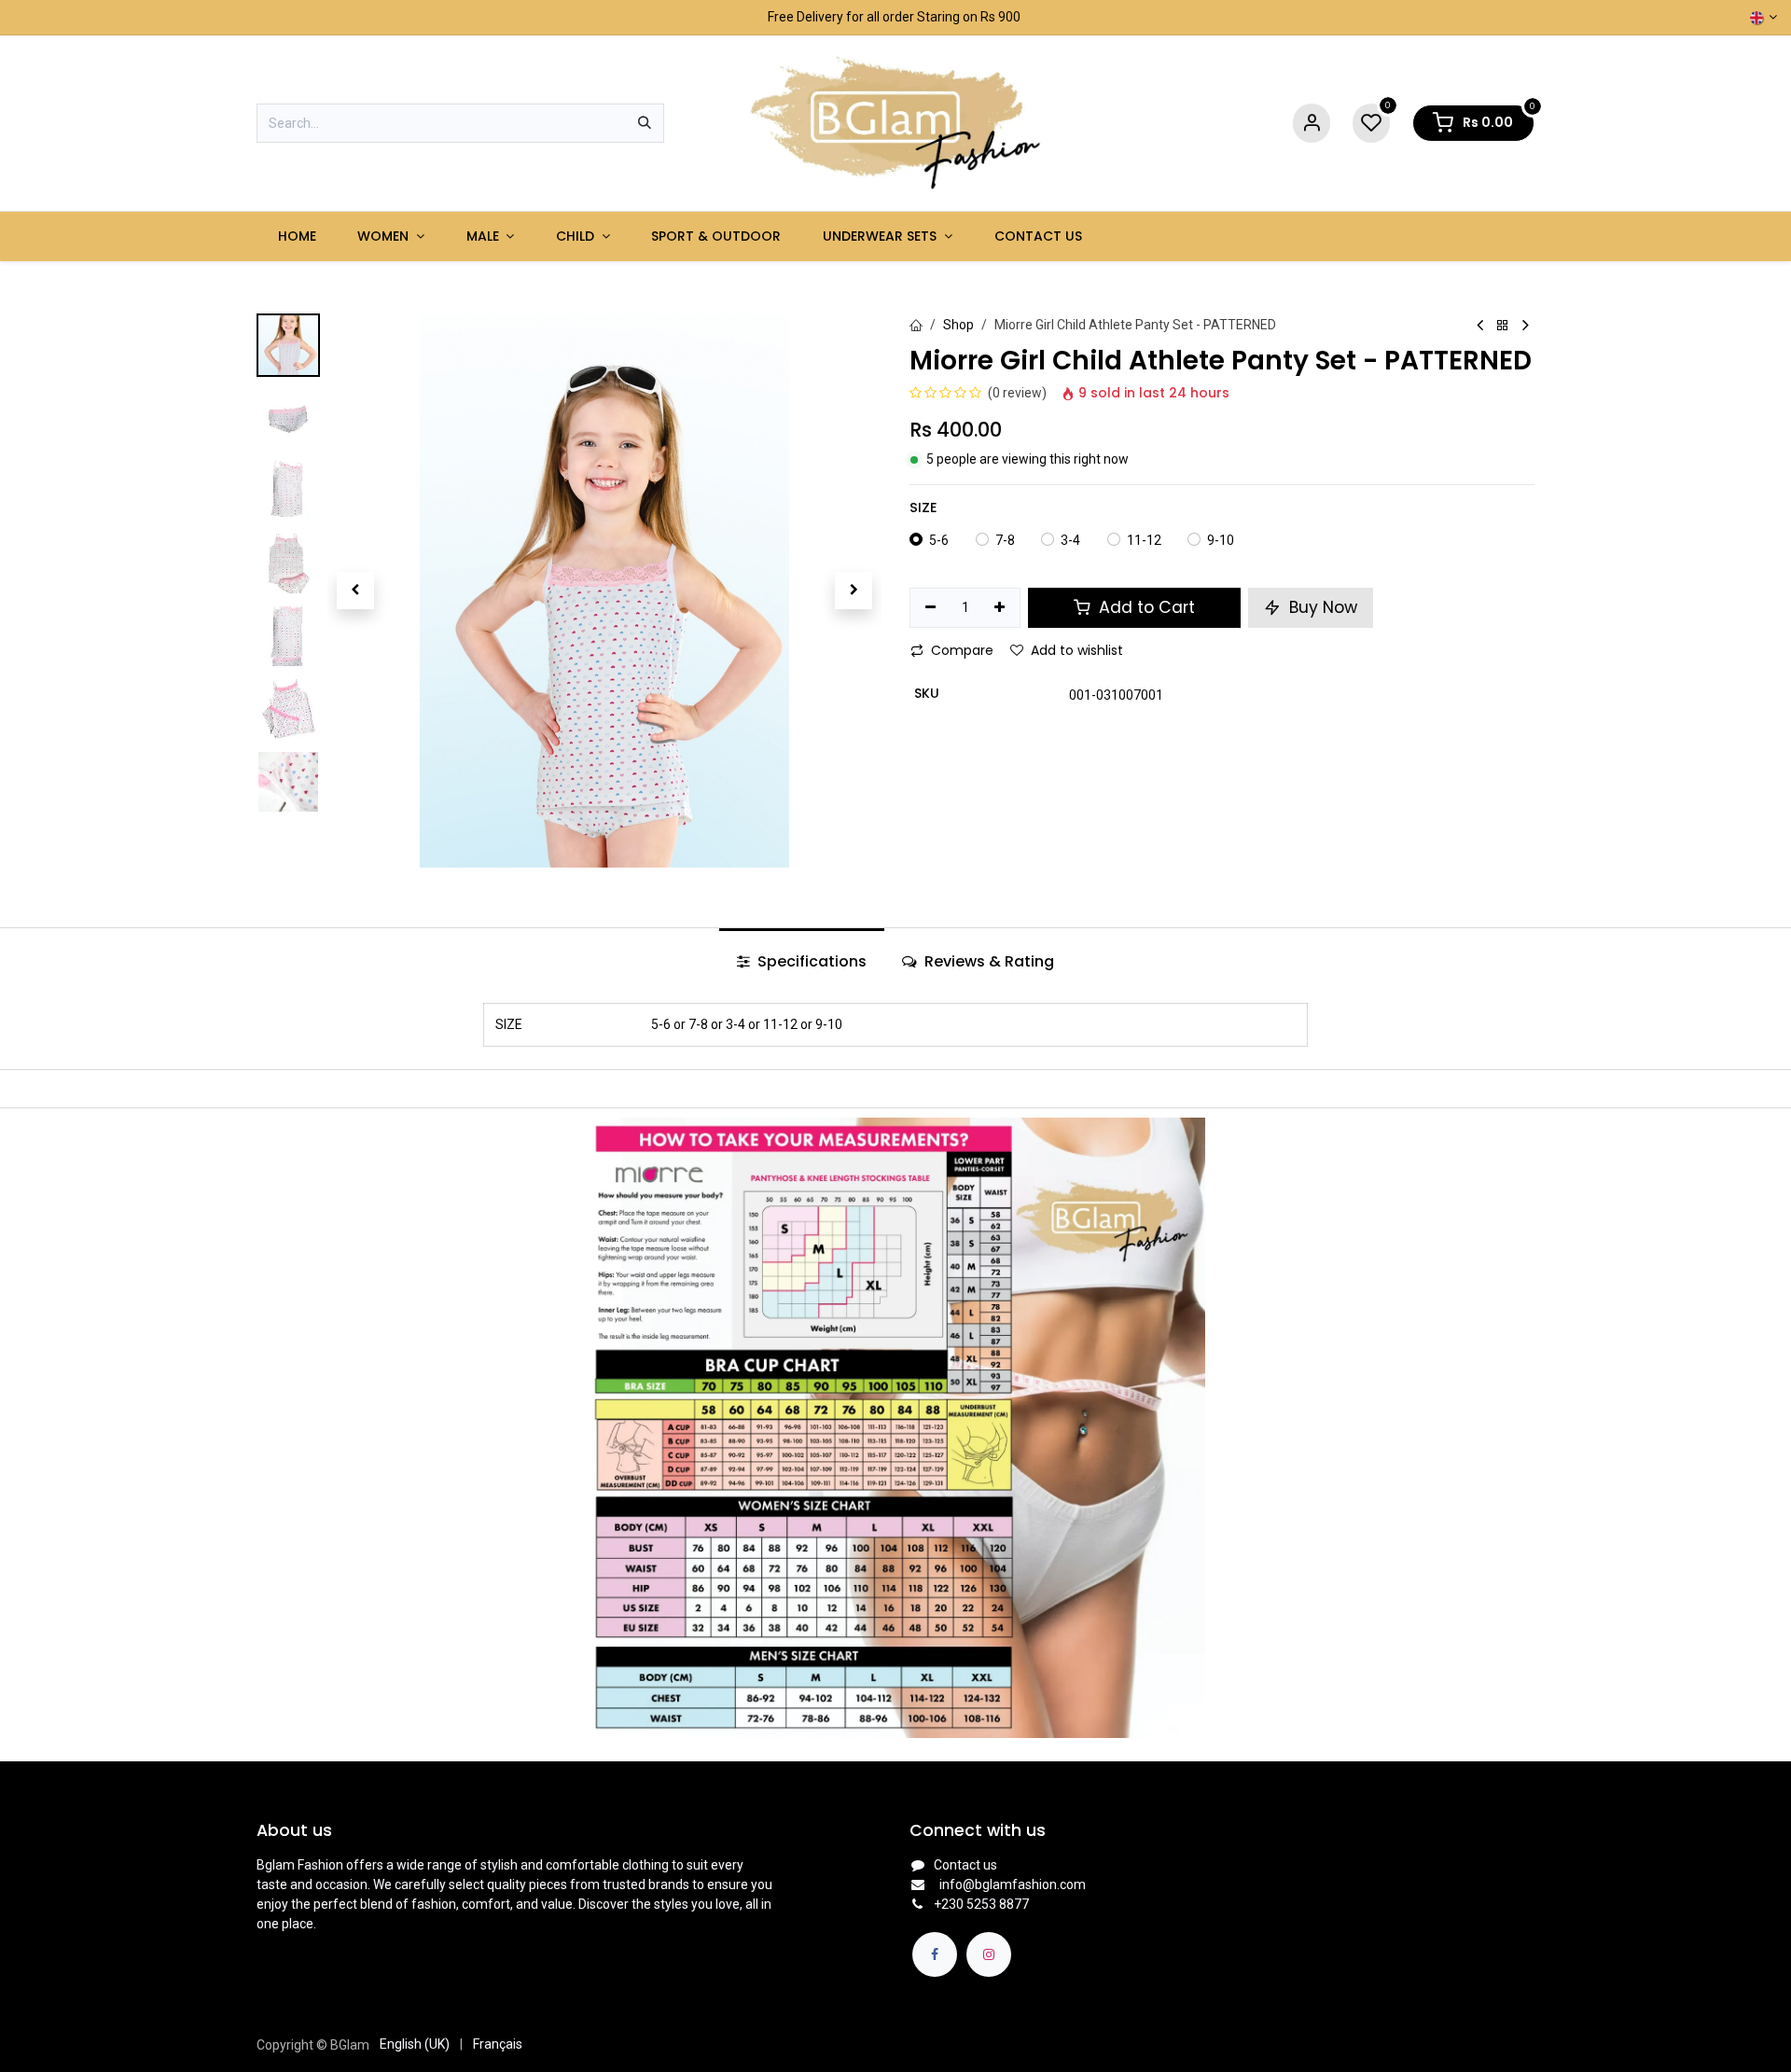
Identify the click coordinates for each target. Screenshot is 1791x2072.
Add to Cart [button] (1145, 607)
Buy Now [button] (1321, 607)
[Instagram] (989, 1954)
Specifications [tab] (810, 961)
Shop (958, 325)
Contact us (965, 1865)
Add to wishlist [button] (1077, 650)
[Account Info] (1312, 124)
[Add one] (1000, 608)
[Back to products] (1503, 326)
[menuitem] (297, 236)
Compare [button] (962, 650)
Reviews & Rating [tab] (987, 961)
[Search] (645, 123)
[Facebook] (935, 1954)
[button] (355, 591)
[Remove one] (930, 608)
